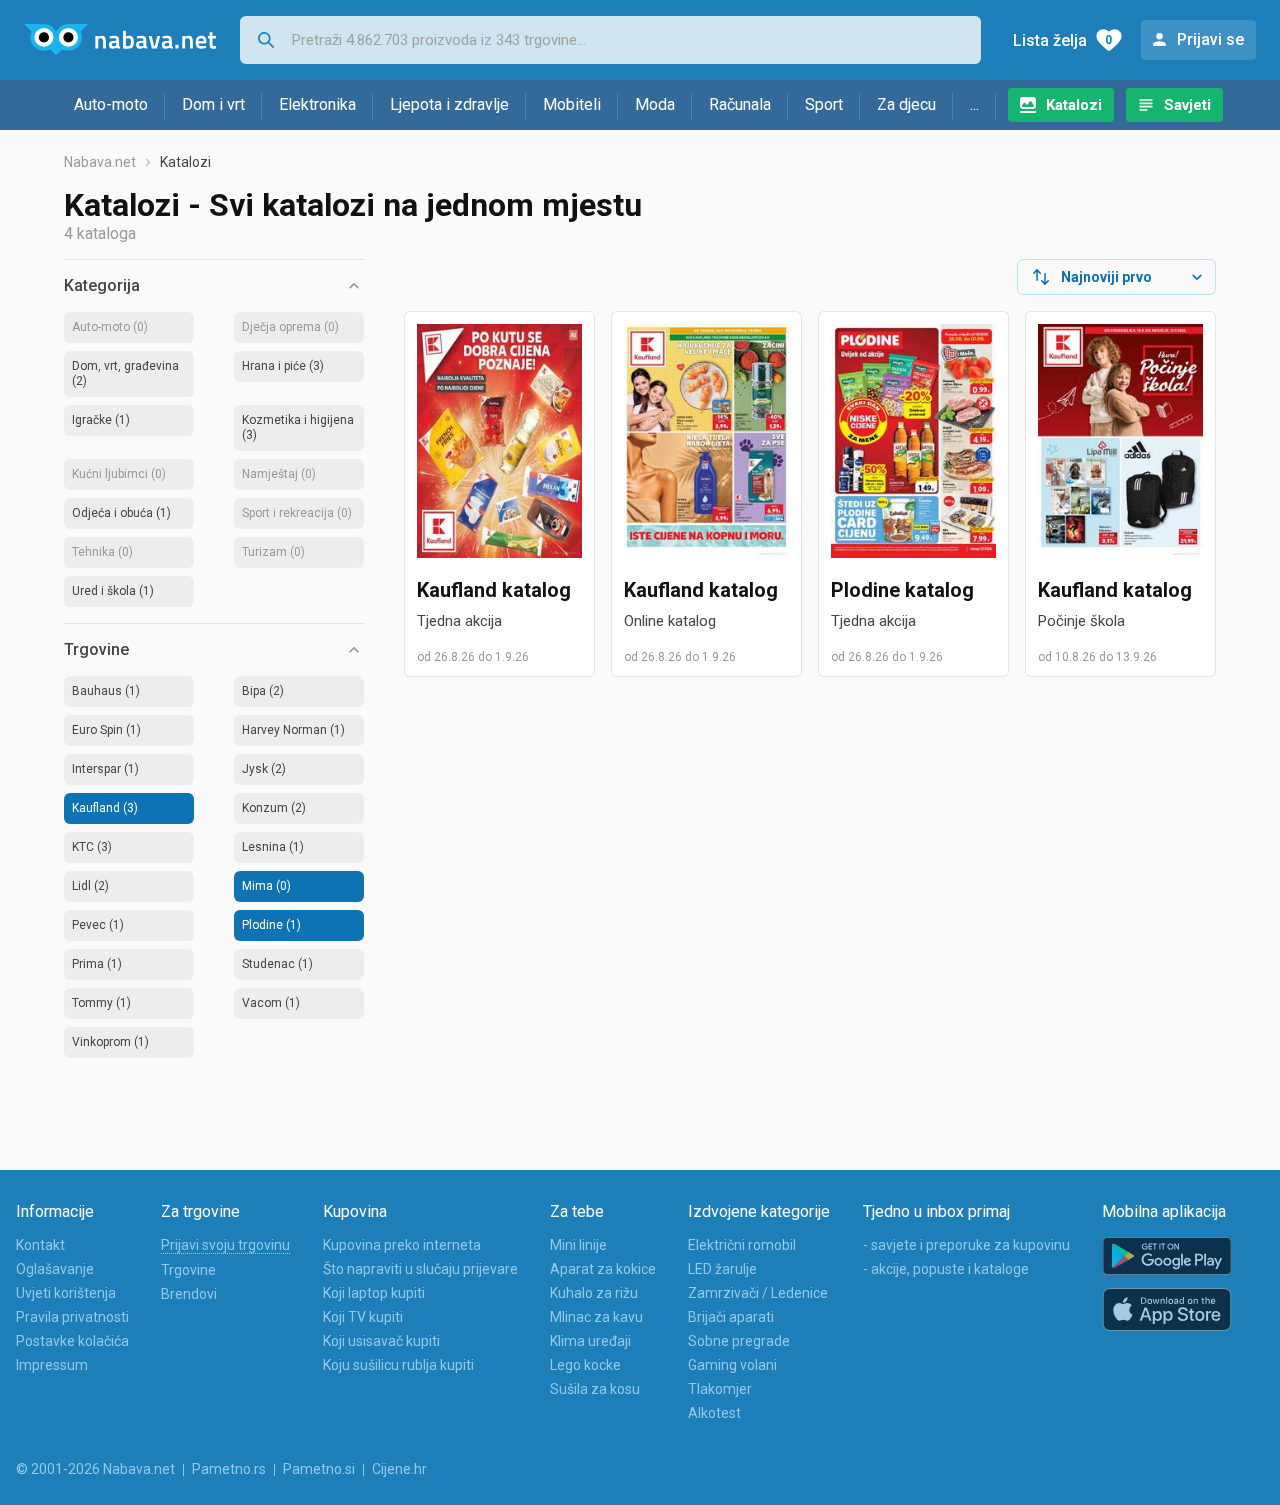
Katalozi (1074, 105)
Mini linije (578, 1245)
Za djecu (906, 104)
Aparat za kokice (603, 1269)
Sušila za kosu (595, 1389)
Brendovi (189, 1294)
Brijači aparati (731, 1317)
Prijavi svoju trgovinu (225, 1245)
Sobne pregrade (739, 1341)
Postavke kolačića (72, 1341)
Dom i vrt (213, 104)
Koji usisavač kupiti (381, 1341)
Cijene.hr (399, 1469)
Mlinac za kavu (596, 1317)
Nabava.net (100, 162)
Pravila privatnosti (72, 1317)
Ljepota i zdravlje (449, 104)
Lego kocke (585, 1365)
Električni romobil (742, 1245)
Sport (824, 104)
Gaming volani (732, 1365)
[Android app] (1167, 1256)
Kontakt (40, 1245)
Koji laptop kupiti (374, 1293)
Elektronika (317, 104)
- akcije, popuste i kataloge (946, 1269)
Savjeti (1187, 105)
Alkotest (714, 1413)
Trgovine (188, 1270)
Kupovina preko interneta (402, 1245)
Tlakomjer (720, 1389)
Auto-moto (111, 104)
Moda (655, 104)
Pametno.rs (229, 1469)
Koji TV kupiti (363, 1317)
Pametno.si (319, 1469)
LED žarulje (722, 1269)
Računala (740, 104)
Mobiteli (572, 104)
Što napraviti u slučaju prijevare (420, 1269)
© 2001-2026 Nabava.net (95, 1469)
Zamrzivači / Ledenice (758, 1293)
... (974, 104)
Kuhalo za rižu (594, 1293)
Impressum (52, 1365)
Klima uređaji (590, 1341)
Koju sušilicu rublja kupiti (398, 1365)
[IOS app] (1167, 1310)
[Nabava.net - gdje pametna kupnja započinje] (120, 40)
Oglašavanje (55, 1269)
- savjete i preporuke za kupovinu (966, 1245)
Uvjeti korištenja (66, 1293)
